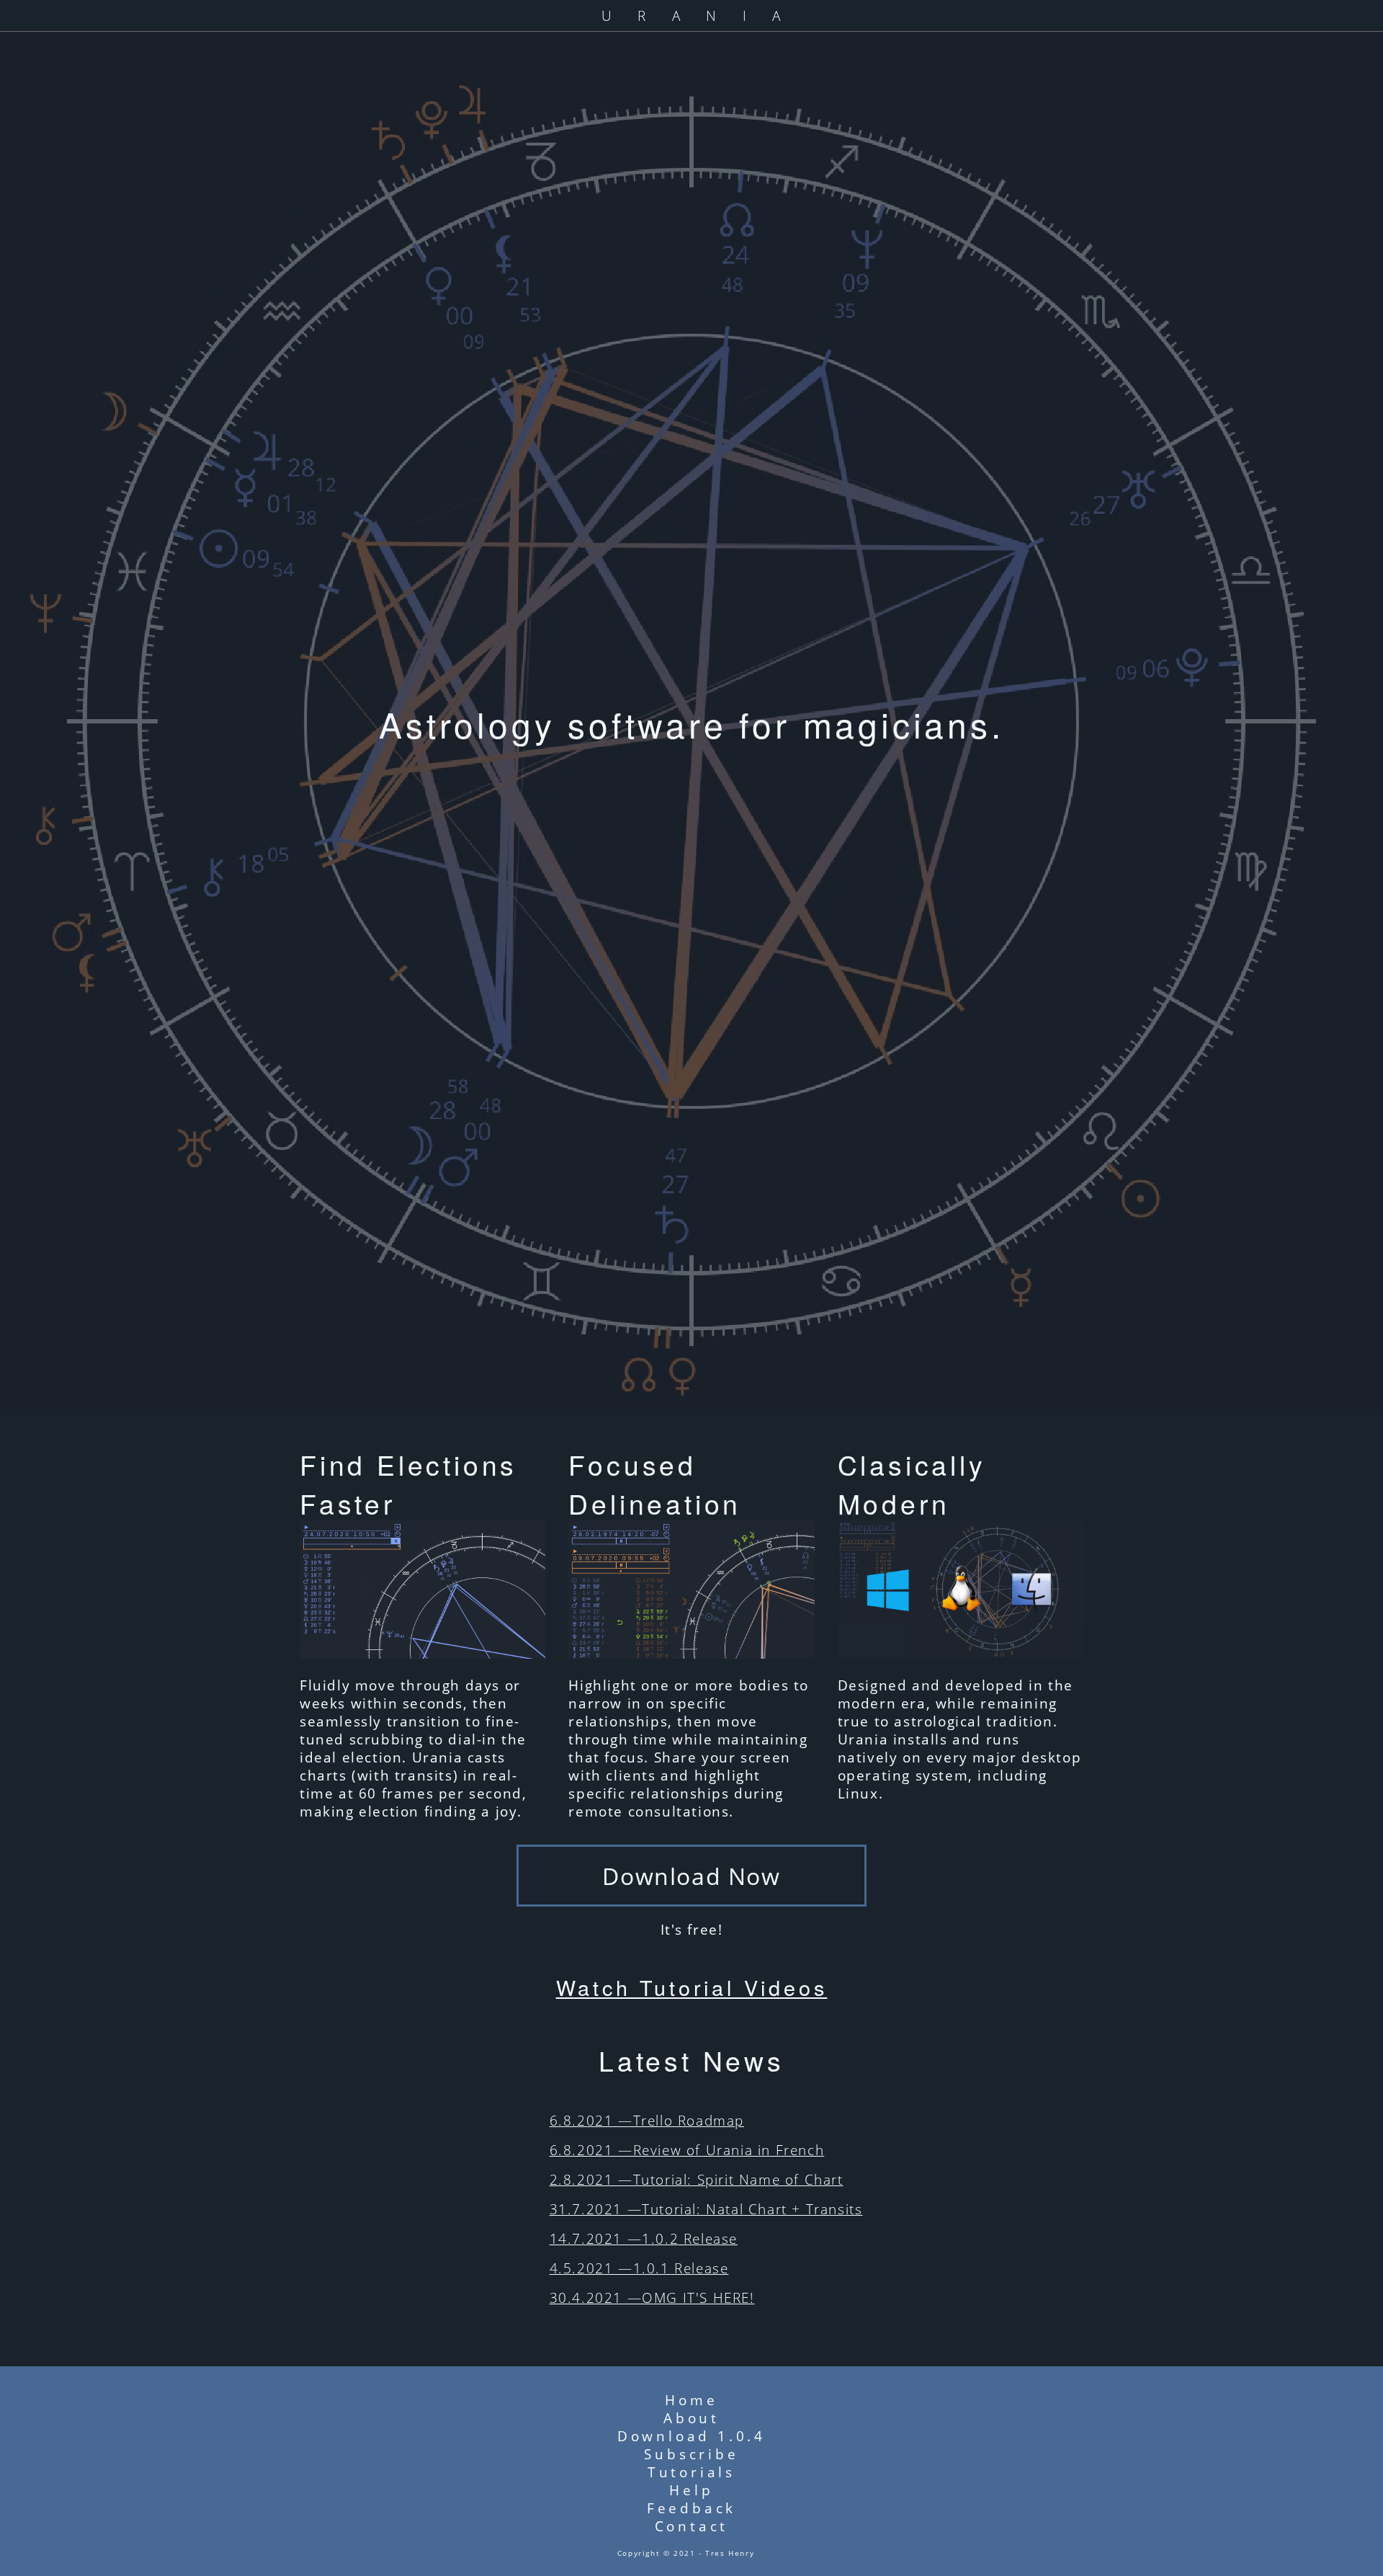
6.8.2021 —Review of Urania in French (687, 2150)
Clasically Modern (912, 1484)
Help (691, 2490)
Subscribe (691, 2454)
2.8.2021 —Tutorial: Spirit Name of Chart (697, 2179)
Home (691, 2400)
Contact (692, 2526)
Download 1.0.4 (691, 2436)
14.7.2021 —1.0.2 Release (644, 2238)
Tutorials (691, 2472)
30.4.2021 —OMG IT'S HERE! (652, 2298)
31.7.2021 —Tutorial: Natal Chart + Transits (706, 2209)
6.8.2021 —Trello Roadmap (647, 2120)
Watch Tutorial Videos (692, 1987)
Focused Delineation (655, 1484)
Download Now (691, 1876)
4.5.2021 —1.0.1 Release (639, 2268)
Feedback (691, 2508)
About (691, 2418)
